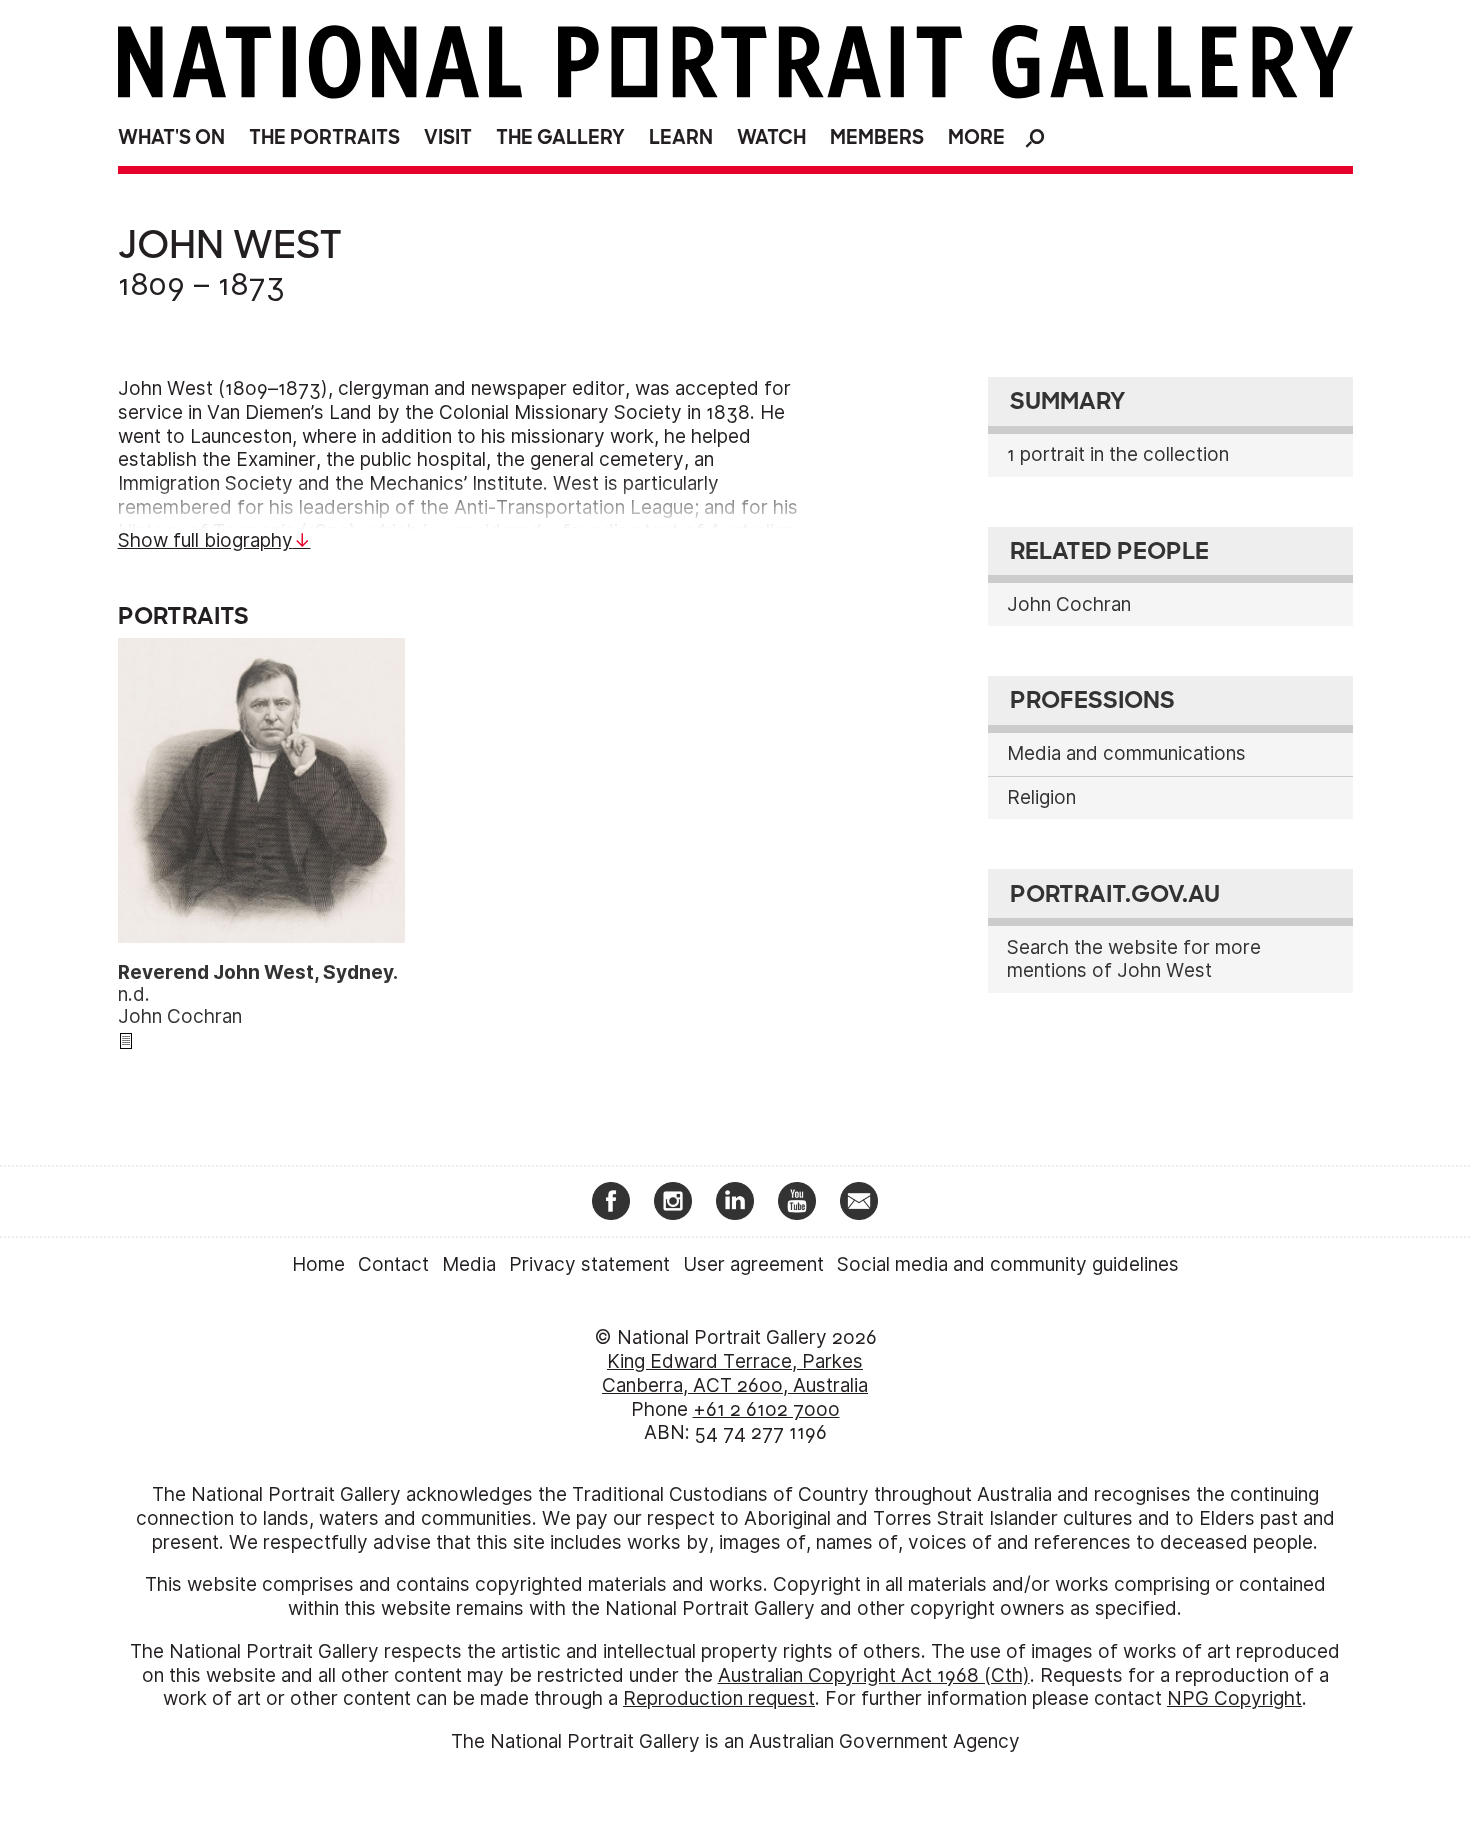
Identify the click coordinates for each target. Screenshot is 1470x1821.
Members (877, 137)
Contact (393, 1264)
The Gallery (560, 137)
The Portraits (324, 137)
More (976, 137)
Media (469, 1264)
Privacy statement (589, 1264)
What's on (171, 137)
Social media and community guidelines (1008, 1264)
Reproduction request (719, 1698)
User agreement (753, 1264)
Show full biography (205, 540)
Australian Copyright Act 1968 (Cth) (874, 1675)
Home (318, 1264)
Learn (681, 137)
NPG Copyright (1234, 1698)
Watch (771, 137)
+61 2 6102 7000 (766, 1409)
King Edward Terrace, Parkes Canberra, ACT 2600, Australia (735, 1373)
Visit (448, 137)
